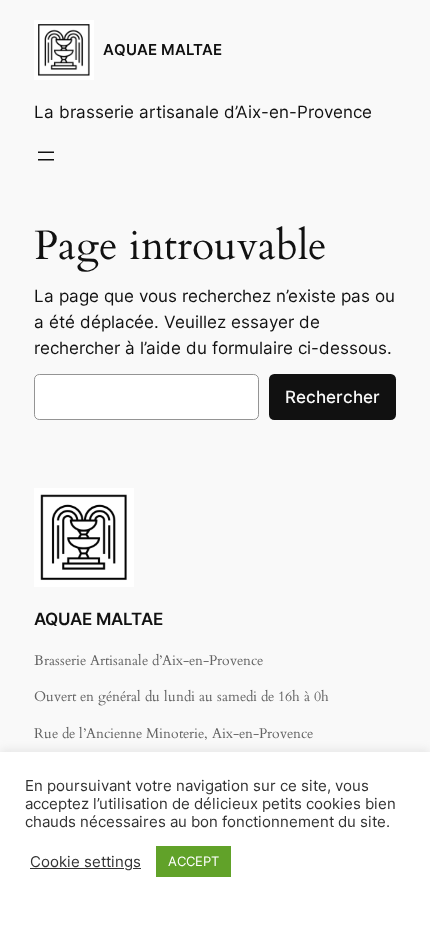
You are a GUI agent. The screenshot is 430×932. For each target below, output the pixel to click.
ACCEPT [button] (193, 861)
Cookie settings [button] (85, 862)
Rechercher (332, 397)
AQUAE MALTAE (162, 50)
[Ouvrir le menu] (46, 156)
